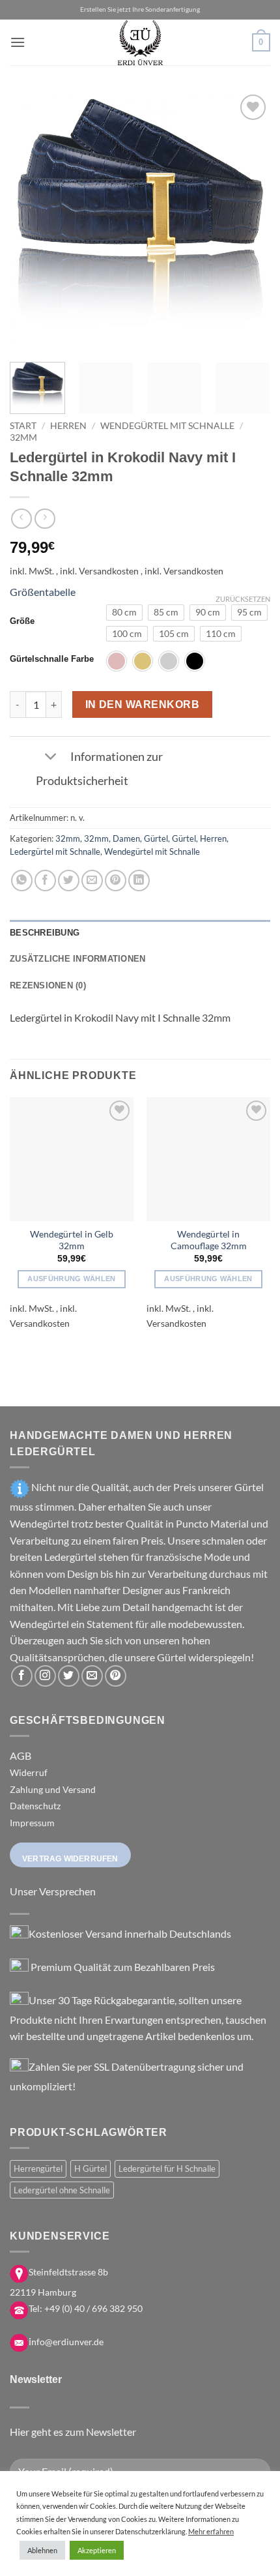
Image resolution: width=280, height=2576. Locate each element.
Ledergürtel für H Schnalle (167, 2169)
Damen (126, 838)
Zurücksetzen (243, 599)
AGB (21, 1755)
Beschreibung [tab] (45, 933)
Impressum (32, 1823)
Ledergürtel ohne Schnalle (62, 2190)
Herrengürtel (38, 2169)
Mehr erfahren (211, 2531)
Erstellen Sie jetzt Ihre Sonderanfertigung (140, 9)
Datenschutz (35, 1806)
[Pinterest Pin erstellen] (116, 881)
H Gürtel (91, 2169)
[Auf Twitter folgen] (69, 1676)
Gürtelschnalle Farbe (52, 659)
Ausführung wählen (72, 1279)
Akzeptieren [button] (97, 2550)
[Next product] (21, 519)
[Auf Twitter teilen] (69, 881)
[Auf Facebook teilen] (45, 881)
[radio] (124, 612)
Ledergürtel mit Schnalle (55, 851)
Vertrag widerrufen (70, 1859)
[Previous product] (45, 519)
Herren (68, 426)
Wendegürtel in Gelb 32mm (72, 1240)
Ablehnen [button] (42, 2550)
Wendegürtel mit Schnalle (167, 426)
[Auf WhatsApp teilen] (22, 881)
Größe (22, 621)
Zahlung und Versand (53, 1789)
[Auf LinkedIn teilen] (139, 881)
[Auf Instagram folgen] (45, 1676)
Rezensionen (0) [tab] (48, 985)
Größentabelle (43, 592)
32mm (23, 437)
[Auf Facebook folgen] (22, 1676)
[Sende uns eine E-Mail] (92, 1676)
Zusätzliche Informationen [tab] (77, 959)
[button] (18, 42)
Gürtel (156, 838)
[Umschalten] (50, 758)
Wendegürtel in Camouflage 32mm (209, 1240)
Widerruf (29, 1772)
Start (23, 426)
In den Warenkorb (142, 704)
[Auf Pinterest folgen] (116, 1676)
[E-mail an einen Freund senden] (92, 881)
